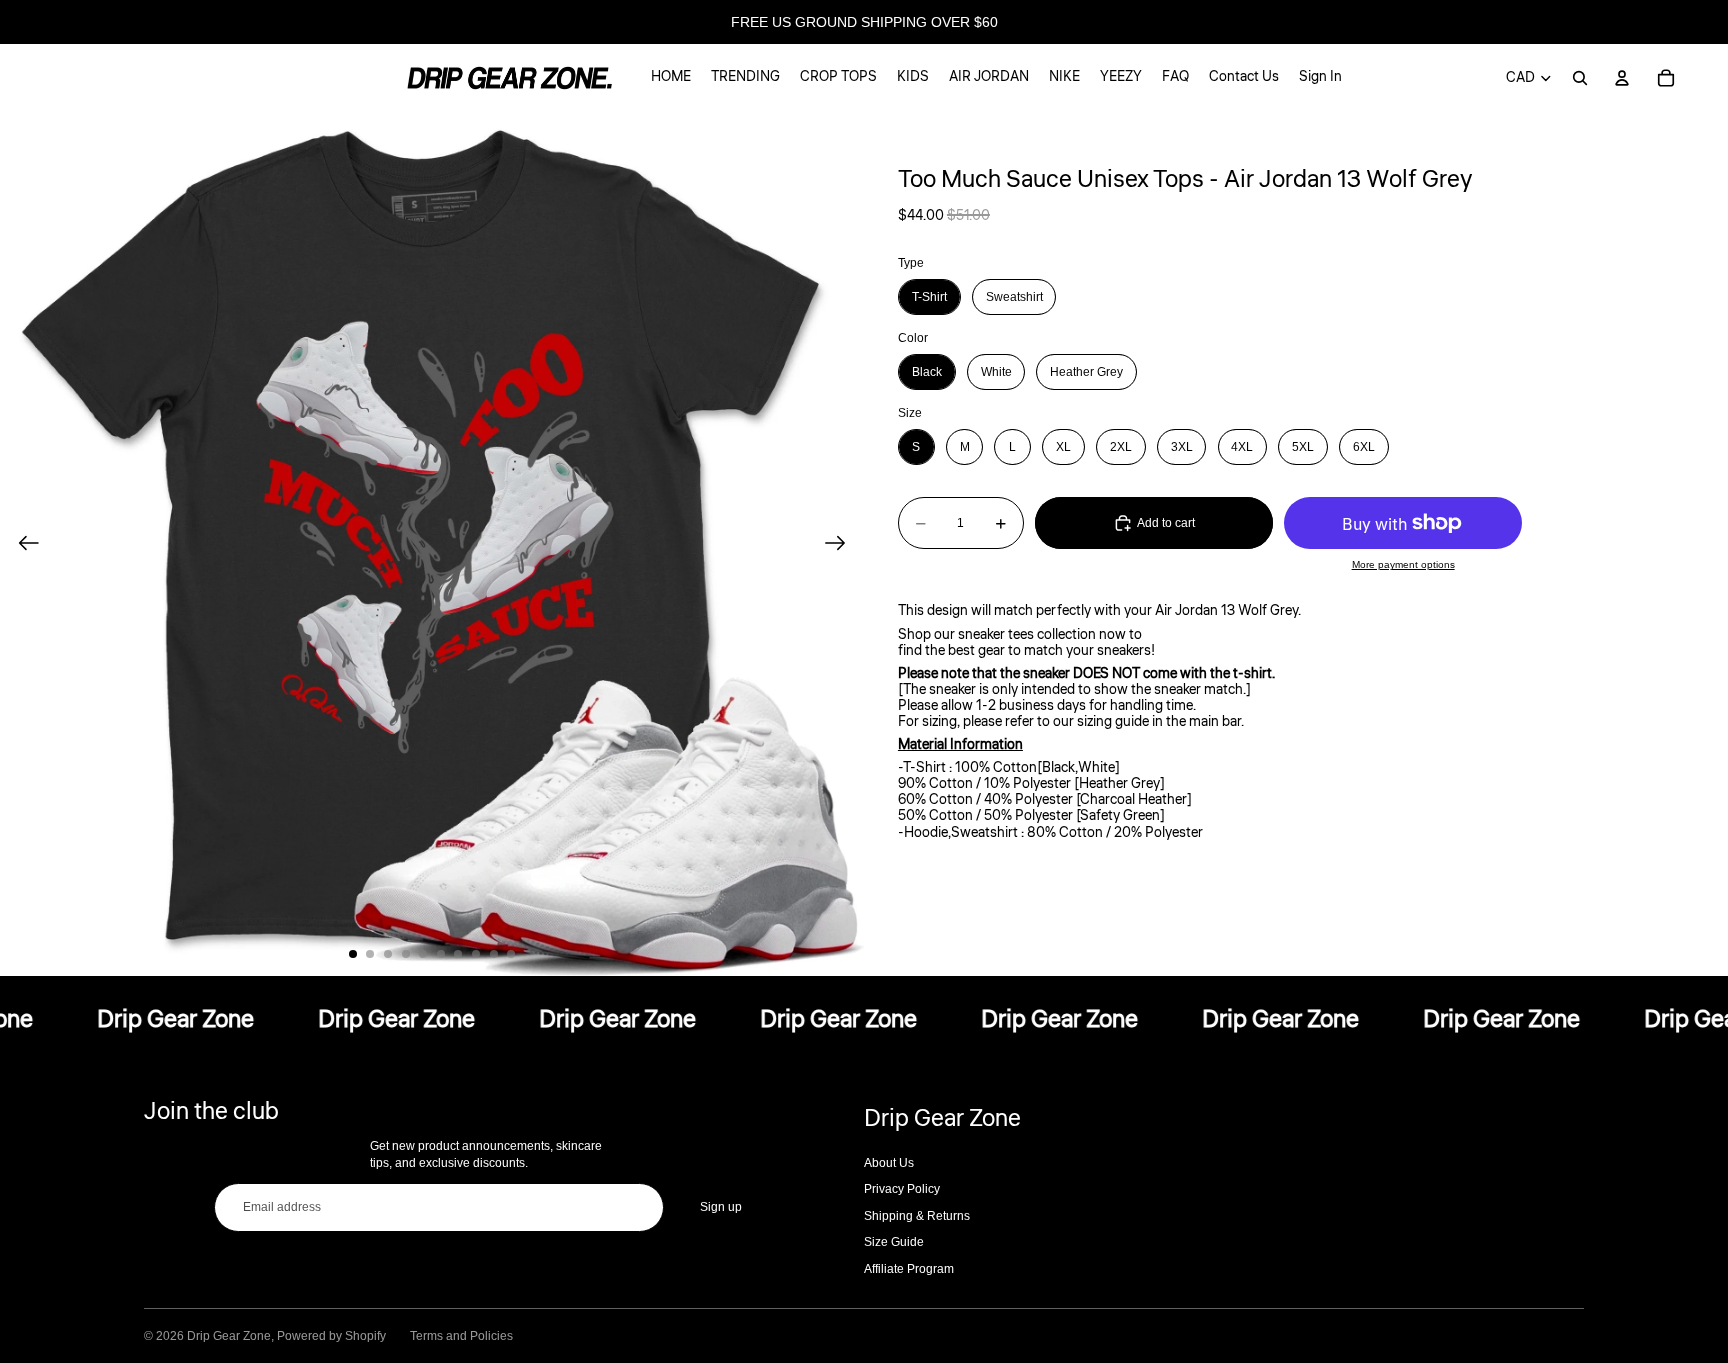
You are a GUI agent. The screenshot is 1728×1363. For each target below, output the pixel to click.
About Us (889, 1163)
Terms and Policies (461, 1336)
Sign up (721, 1207)
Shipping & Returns (917, 1216)
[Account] (1622, 78)
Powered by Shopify (331, 1336)
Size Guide (894, 1242)
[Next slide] (841, 544)
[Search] (1580, 78)
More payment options (1403, 564)
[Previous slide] (22, 544)
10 (511, 954)
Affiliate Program (909, 1269)
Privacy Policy (902, 1189)
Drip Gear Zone (229, 1336)
